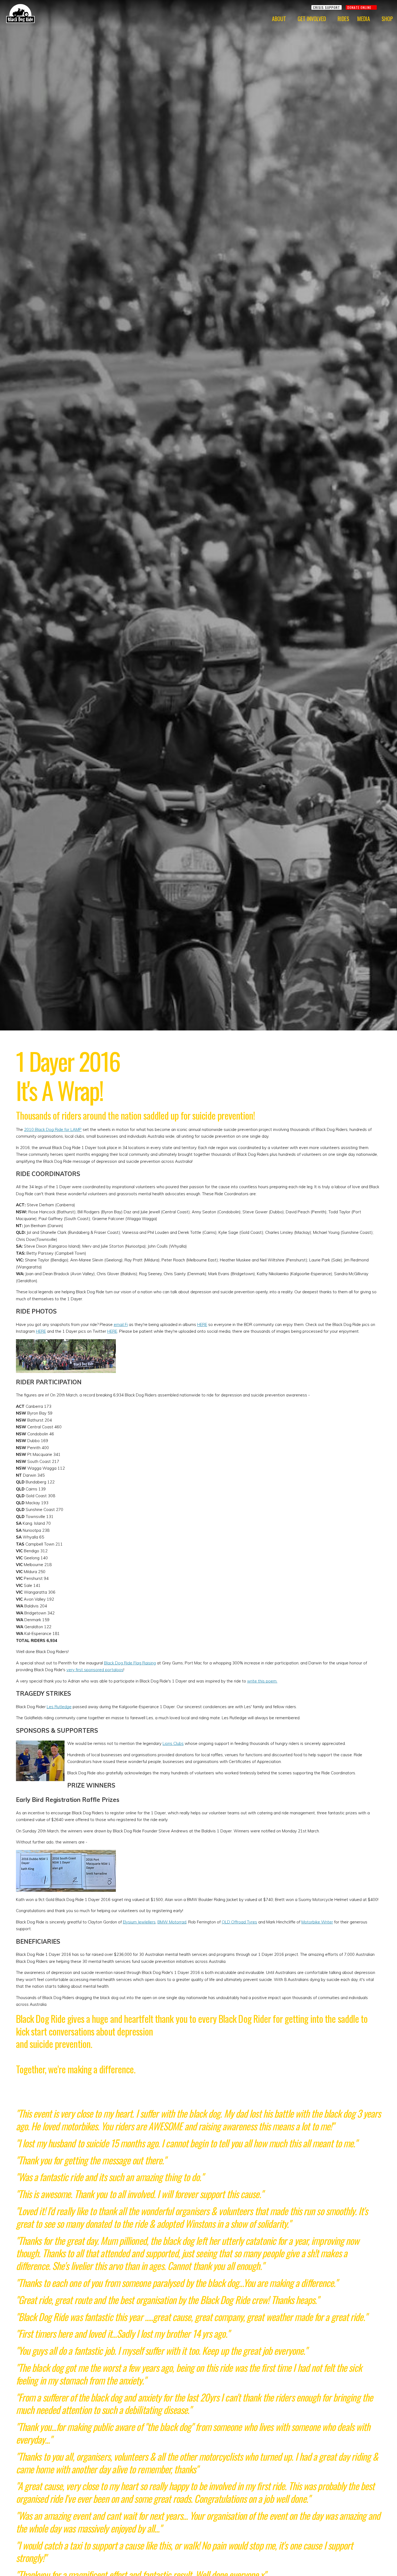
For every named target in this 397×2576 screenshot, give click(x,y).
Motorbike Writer (317, 1922)
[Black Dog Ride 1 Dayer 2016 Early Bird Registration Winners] (66, 1853)
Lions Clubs (173, 1743)
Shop (387, 19)
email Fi (121, 1324)
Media (364, 19)
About (279, 19)
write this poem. (262, 1681)
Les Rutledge (59, 1707)
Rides (343, 19)
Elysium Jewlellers (139, 1922)
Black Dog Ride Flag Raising (130, 1663)
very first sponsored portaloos (95, 1670)
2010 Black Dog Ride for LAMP (53, 1129)
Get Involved (312, 19)
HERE (202, 1324)
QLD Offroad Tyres (239, 1922)
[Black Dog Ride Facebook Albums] (66, 1343)
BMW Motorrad (172, 1922)
